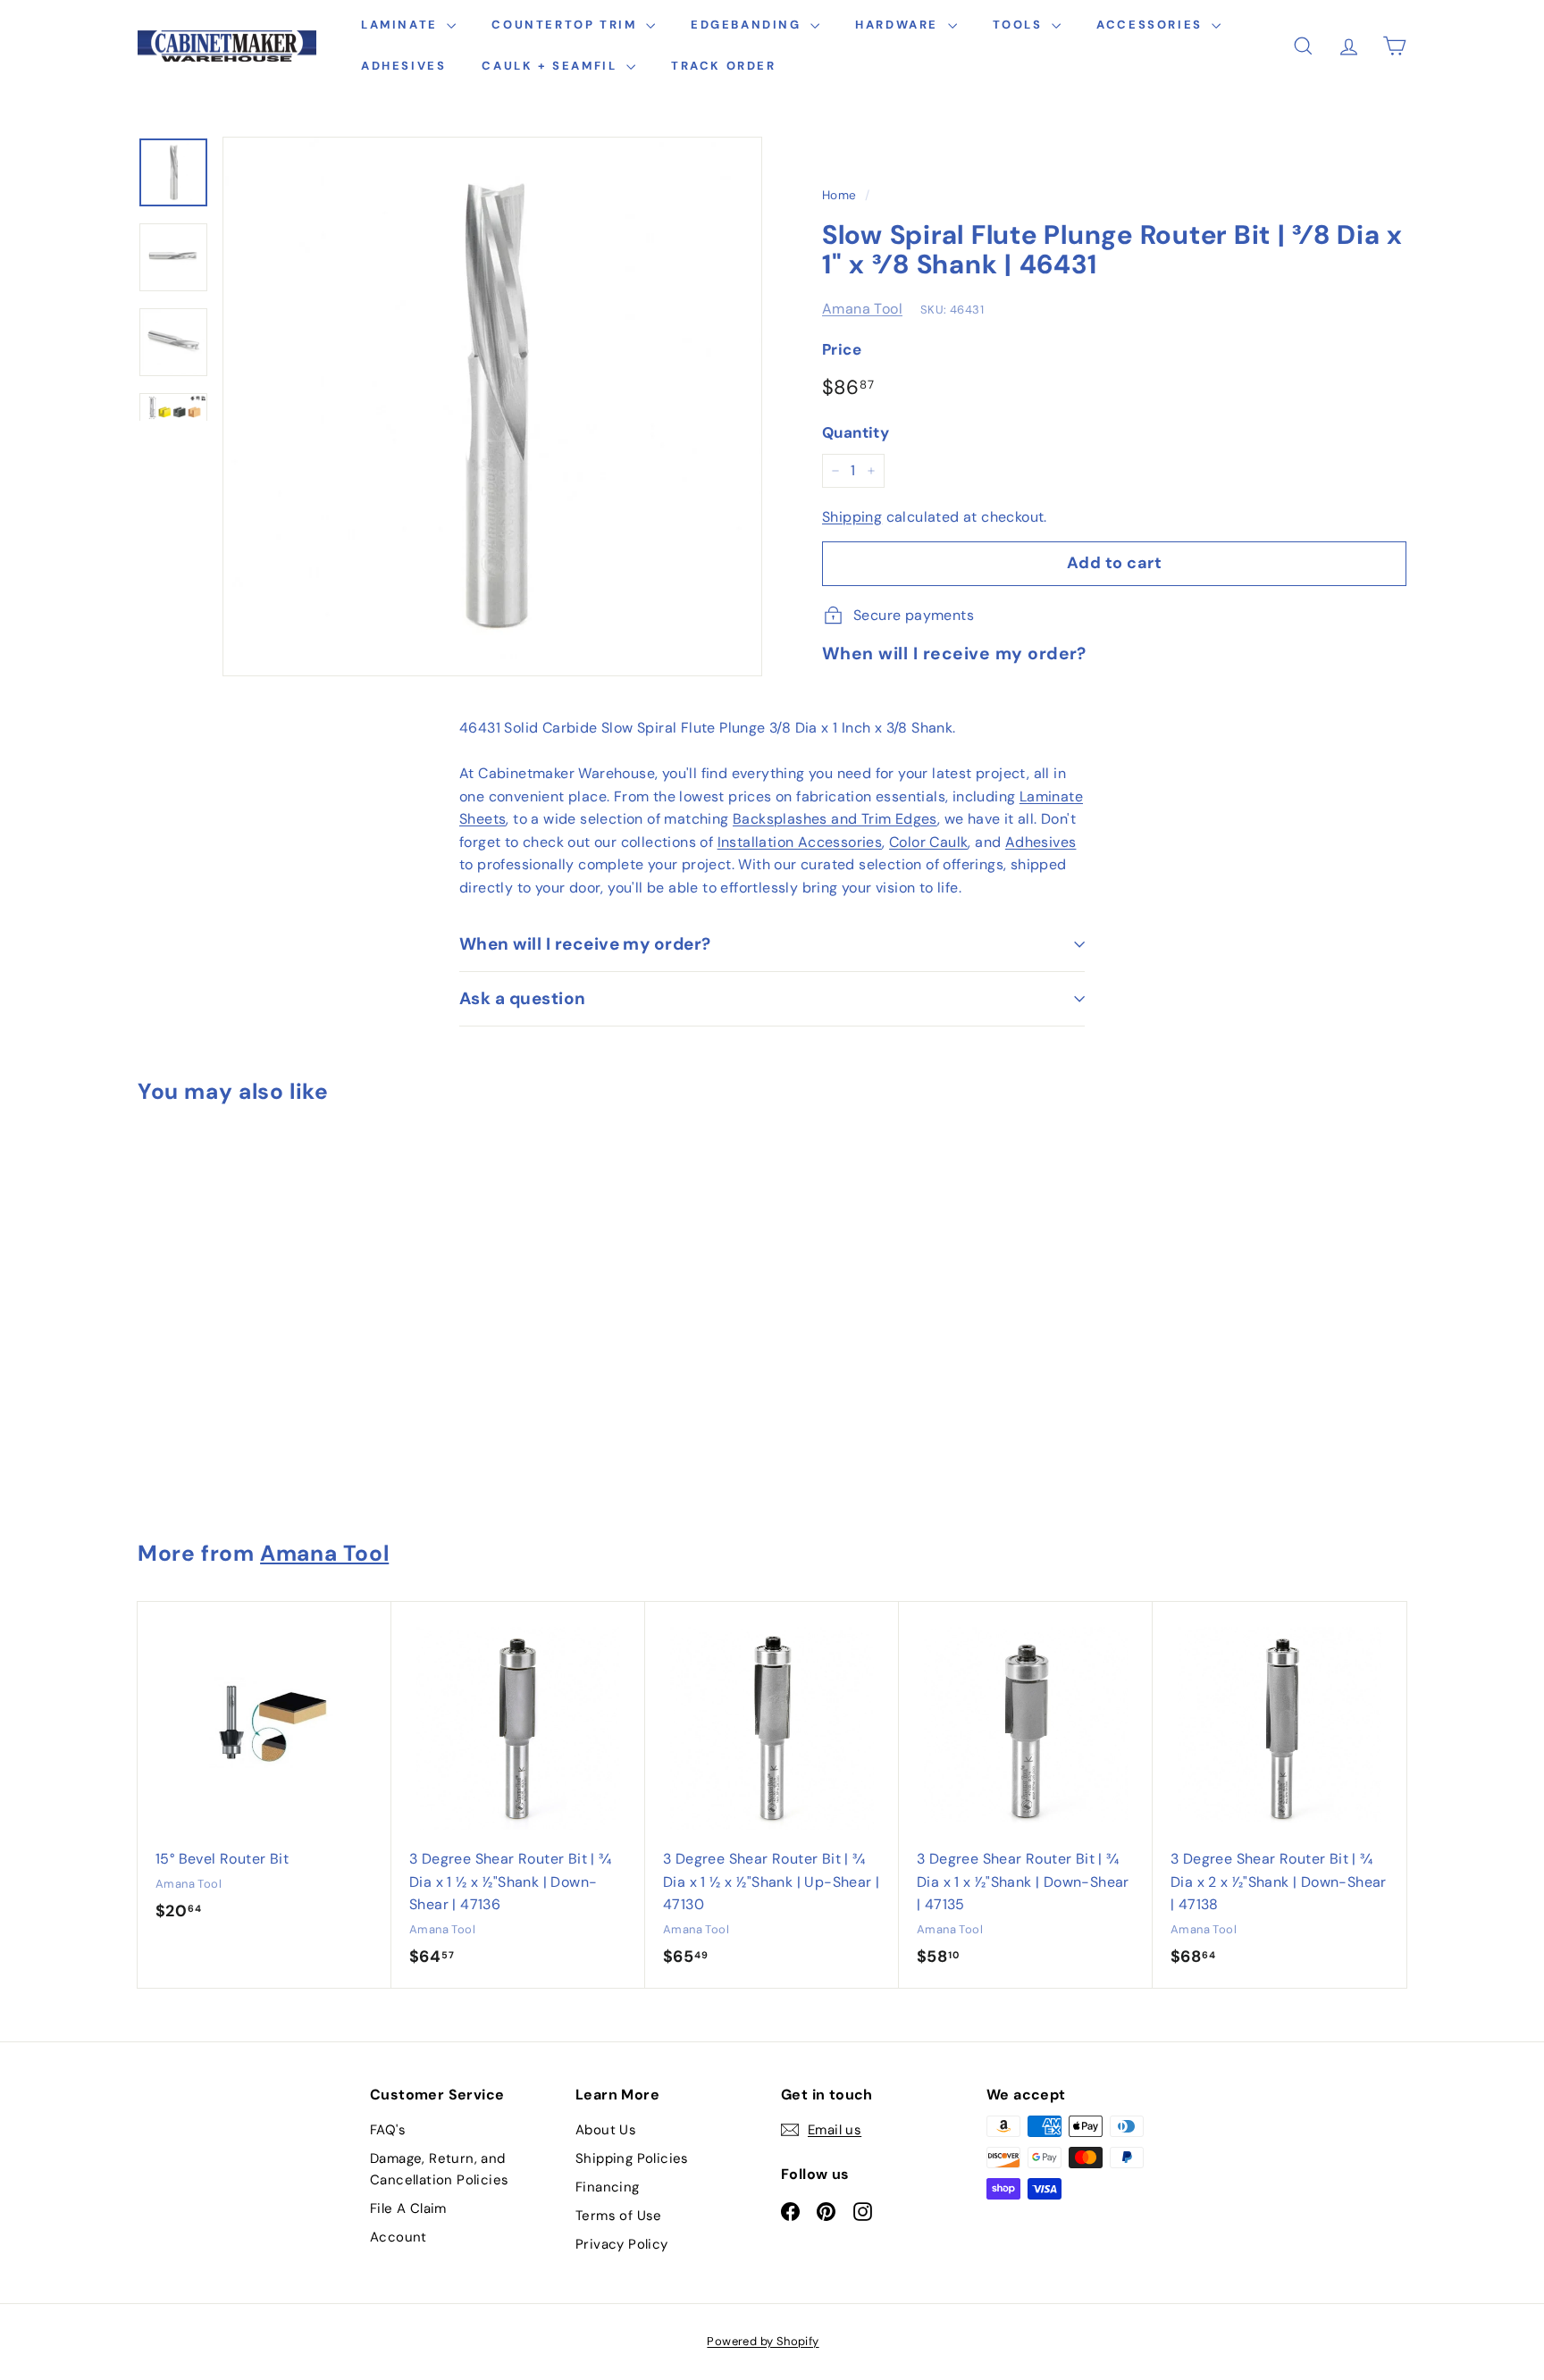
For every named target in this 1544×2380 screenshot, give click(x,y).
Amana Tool (862, 309)
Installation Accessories (800, 842)
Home (839, 195)
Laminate (402, 25)
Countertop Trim (566, 25)
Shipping (852, 517)
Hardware (899, 25)
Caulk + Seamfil (552, 66)
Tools (1020, 25)
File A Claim (408, 2208)
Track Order (724, 66)
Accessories (1152, 25)
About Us (606, 2130)
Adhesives (403, 66)
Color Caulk (928, 842)
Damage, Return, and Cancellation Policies (439, 2169)
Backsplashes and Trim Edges (835, 819)
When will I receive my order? (585, 944)
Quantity (856, 432)
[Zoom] (492, 406)
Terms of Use (619, 2216)
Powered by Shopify (763, 2341)
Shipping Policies (632, 2158)
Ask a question (523, 998)
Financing (608, 2187)
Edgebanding (748, 25)
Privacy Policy (622, 2244)
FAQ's (388, 2130)
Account (399, 2237)
